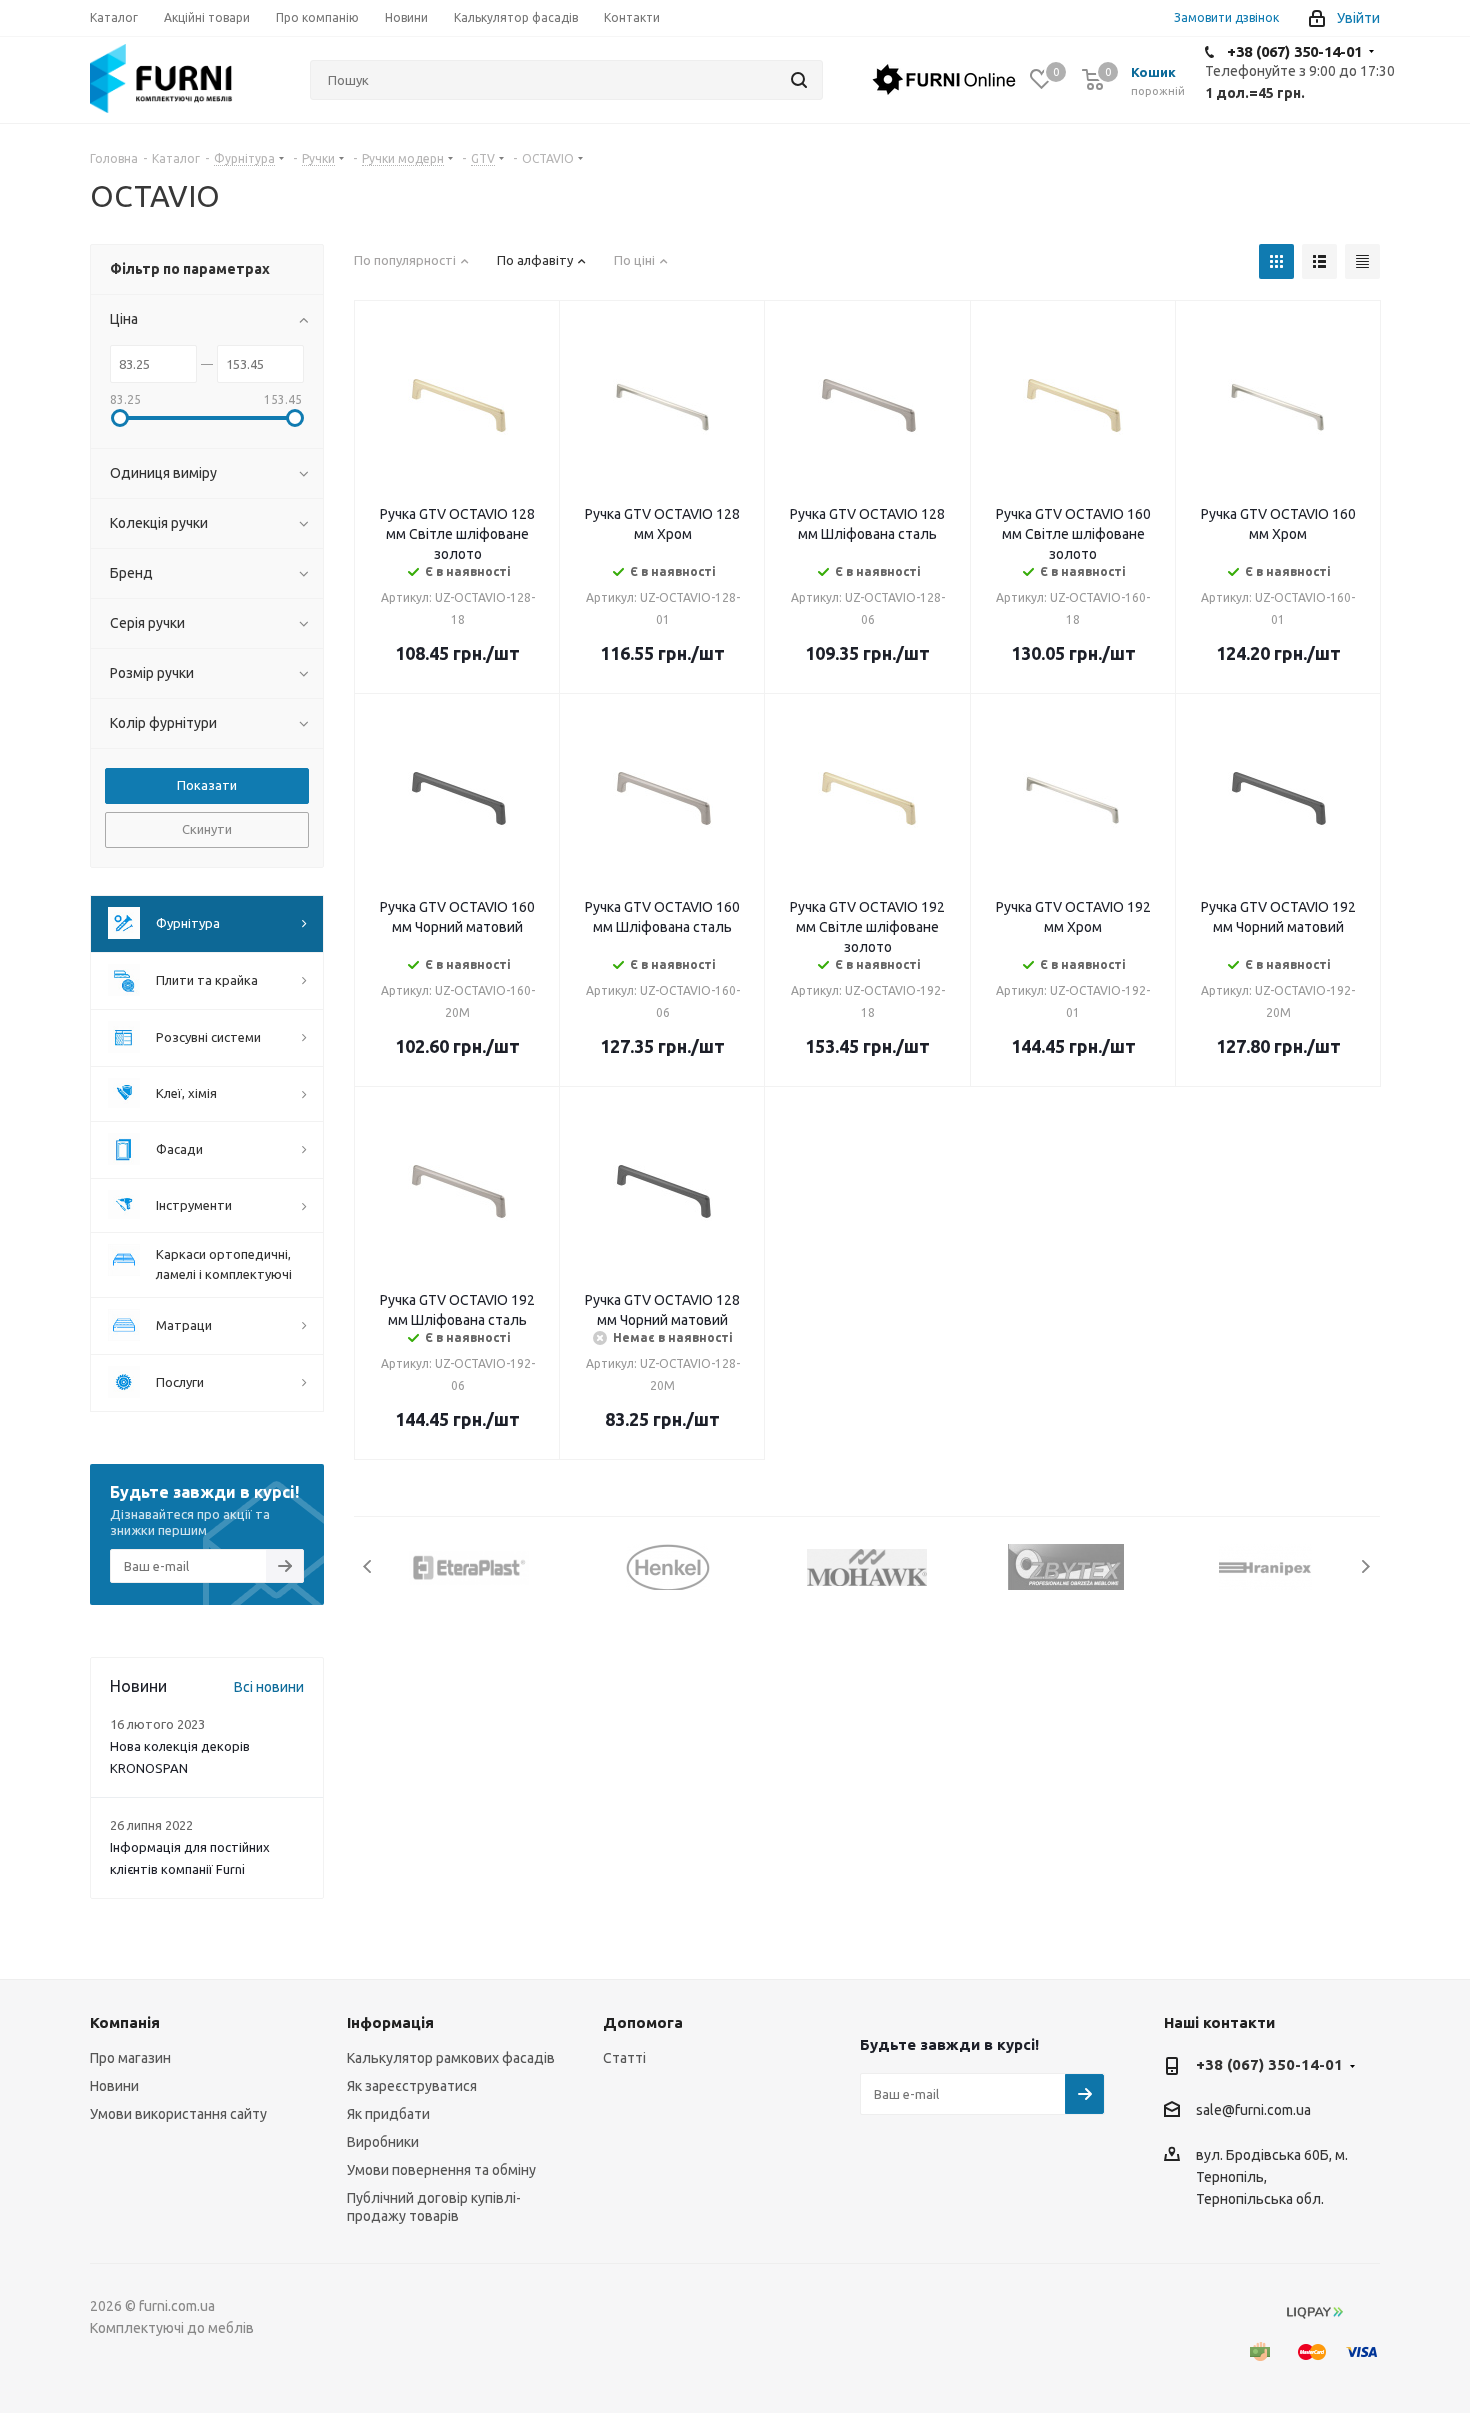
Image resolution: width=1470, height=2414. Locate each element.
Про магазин (130, 2058)
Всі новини (269, 1687)
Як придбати (388, 2114)
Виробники (383, 2142)
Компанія (125, 2022)
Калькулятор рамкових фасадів (451, 2058)
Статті (624, 2058)
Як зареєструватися (412, 2086)
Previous (368, 1566)
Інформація (390, 2022)
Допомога (643, 2022)
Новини (114, 2086)
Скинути (207, 829)
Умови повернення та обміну (441, 2170)
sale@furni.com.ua (1253, 2111)
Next (1365, 1566)
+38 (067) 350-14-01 (1294, 51)
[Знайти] (799, 80)
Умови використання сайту (178, 2114)
